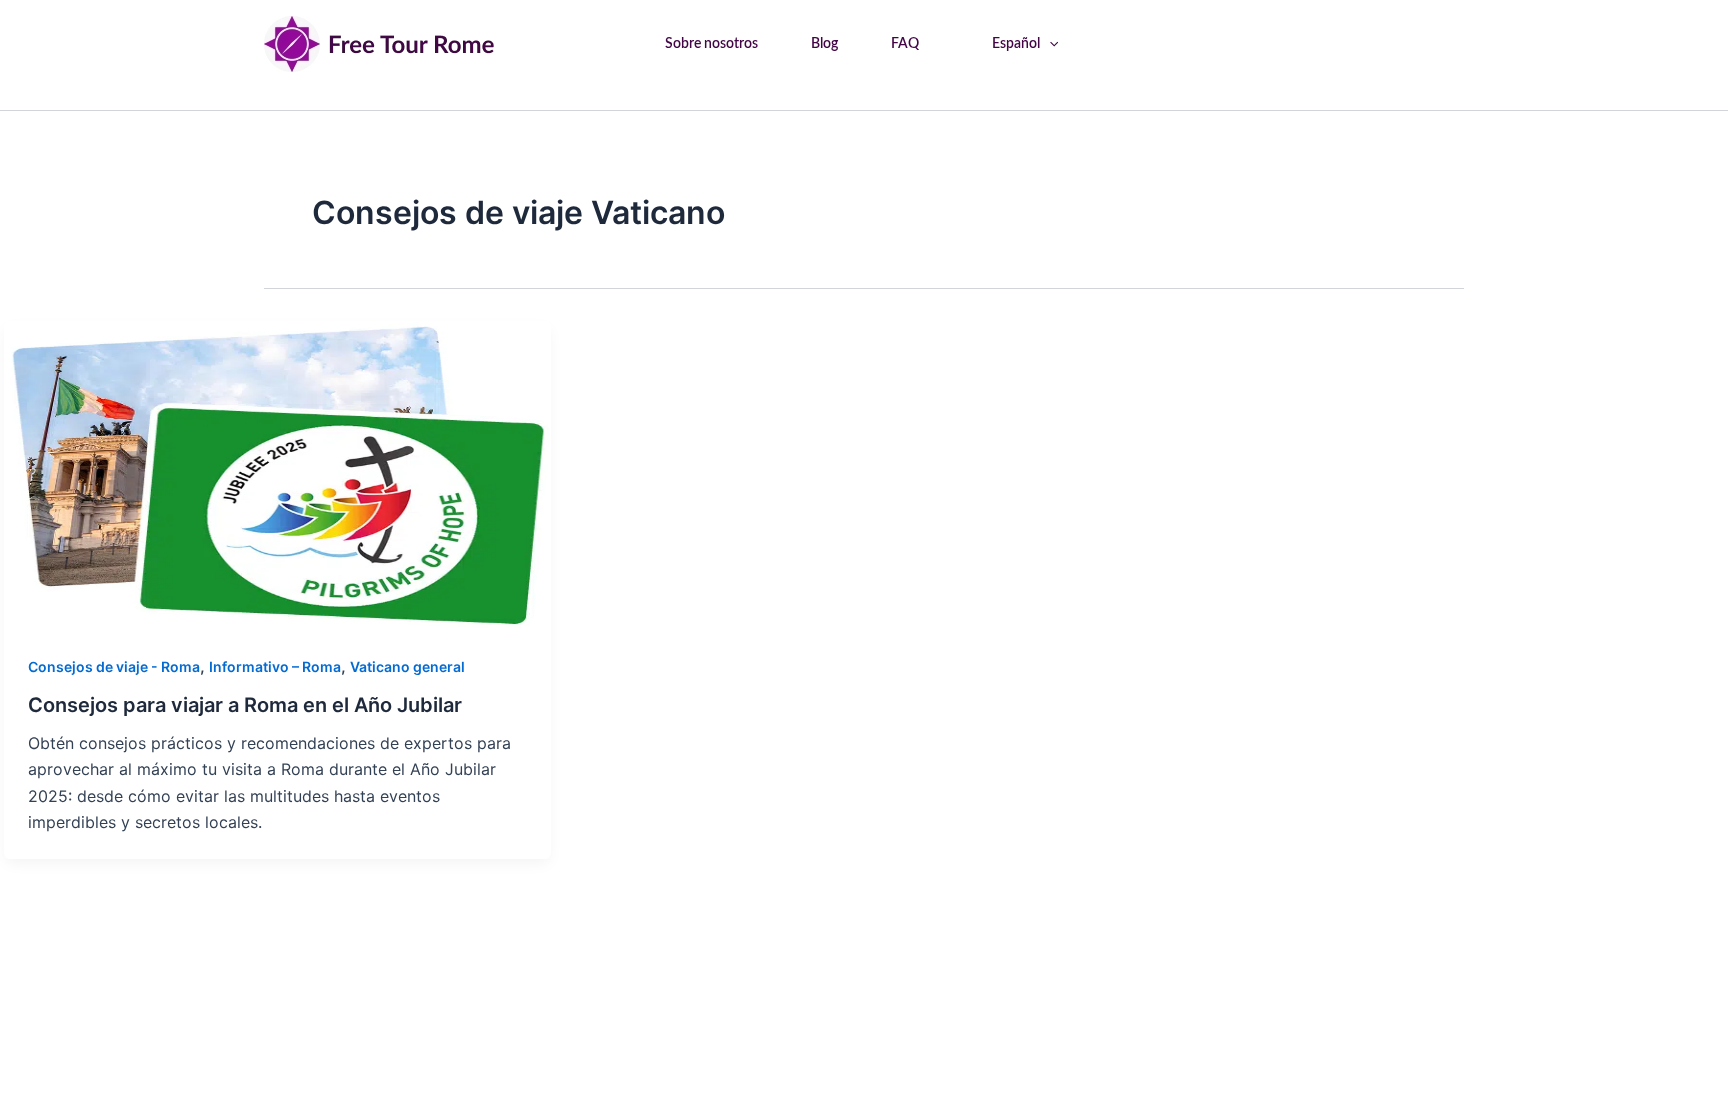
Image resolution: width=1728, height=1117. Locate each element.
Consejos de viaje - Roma (114, 666)
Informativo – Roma (275, 666)
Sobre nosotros (711, 44)
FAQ (905, 44)
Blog (824, 44)
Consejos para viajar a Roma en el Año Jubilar (245, 705)
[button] (1049, 44)
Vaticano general (407, 666)
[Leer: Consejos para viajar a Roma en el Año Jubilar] (277, 473)
